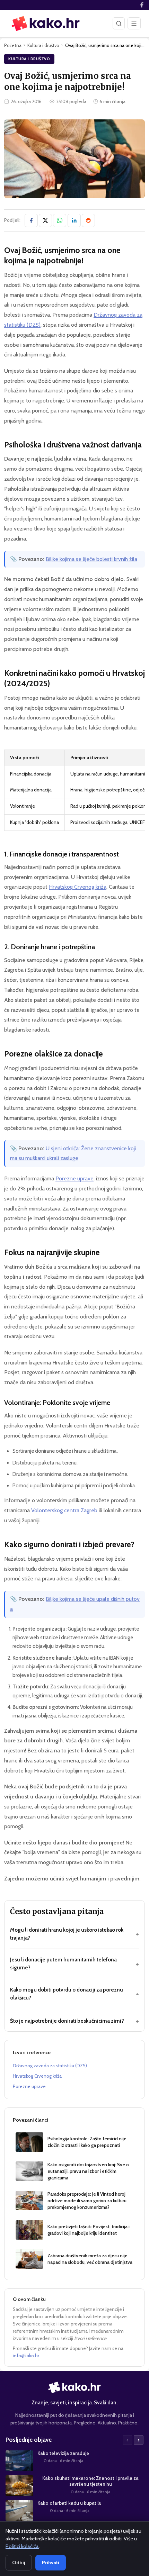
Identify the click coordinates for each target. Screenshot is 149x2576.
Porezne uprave (74, 1178)
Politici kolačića (22, 2546)
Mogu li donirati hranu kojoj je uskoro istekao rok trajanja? (74, 1934)
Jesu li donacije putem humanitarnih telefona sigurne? (74, 1963)
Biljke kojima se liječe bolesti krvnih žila (91, 559)
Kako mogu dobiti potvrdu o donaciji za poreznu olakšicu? (74, 1994)
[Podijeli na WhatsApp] (60, 220)
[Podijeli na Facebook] (31, 220)
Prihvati (51, 2563)
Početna (13, 45)
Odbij (19, 2563)
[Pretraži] (119, 23)
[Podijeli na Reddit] (88, 220)
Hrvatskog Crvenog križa (78, 887)
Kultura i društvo (43, 45)
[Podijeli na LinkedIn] (74, 220)
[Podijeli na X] (45, 220)
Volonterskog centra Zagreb (64, 1510)
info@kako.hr (26, 2356)
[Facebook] (142, 5)
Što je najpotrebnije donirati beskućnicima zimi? (74, 2021)
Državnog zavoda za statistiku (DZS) (50, 2066)
